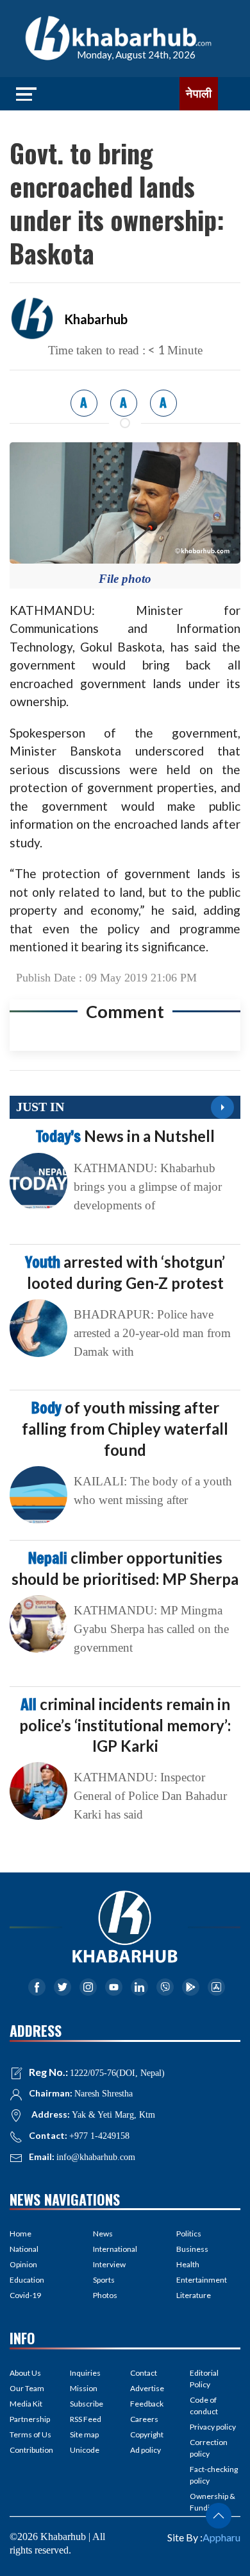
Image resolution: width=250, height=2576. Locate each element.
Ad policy (146, 2450)
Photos (105, 2295)
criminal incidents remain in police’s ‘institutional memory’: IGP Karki (125, 1725)
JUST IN (40, 1107)
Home (21, 2234)
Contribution (31, 2450)
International (115, 2249)
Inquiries (85, 2373)
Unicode (85, 2450)
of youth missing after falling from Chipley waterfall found (125, 1428)
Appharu (221, 2537)
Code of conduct (204, 2406)
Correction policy (209, 2448)
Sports (104, 2280)
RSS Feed (86, 2419)
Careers (144, 2419)
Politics (189, 2234)
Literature (194, 2295)
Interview (109, 2264)
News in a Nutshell (125, 1136)
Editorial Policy (204, 2379)
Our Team (27, 2388)
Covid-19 (25, 2295)
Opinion (23, 2264)
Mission (84, 2388)
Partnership (30, 2419)
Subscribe (87, 2404)
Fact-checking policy (214, 2475)
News (103, 2234)
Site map (84, 2434)
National (24, 2249)
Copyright (147, 2434)
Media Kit (26, 2404)
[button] (219, 2516)
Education (27, 2280)
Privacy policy (213, 2427)
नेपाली (199, 94)
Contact (144, 2373)
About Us (25, 2373)
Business (192, 2249)
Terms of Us (30, 2434)
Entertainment (202, 2280)
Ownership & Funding (213, 2502)
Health (188, 2264)
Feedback (147, 2404)
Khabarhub (96, 319)
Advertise (147, 2388)
